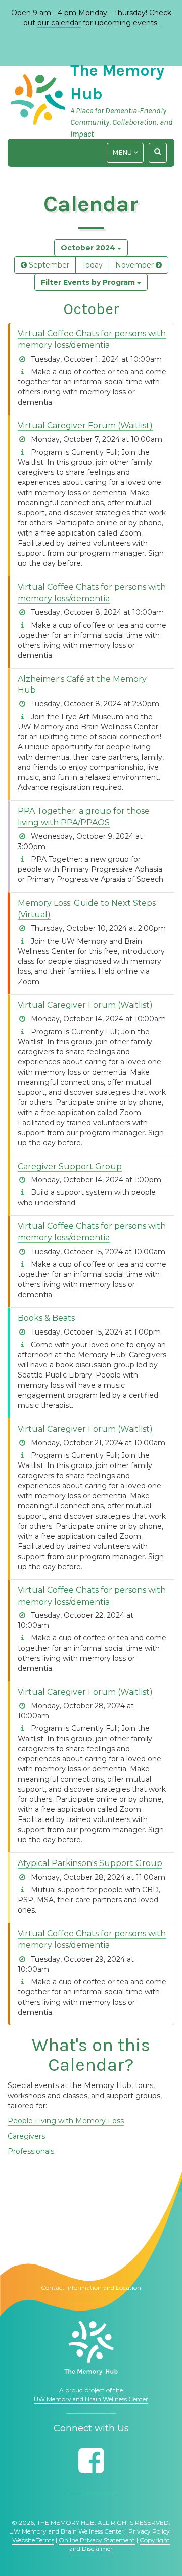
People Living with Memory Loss (66, 2121)
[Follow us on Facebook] (91, 2460)
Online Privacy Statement (97, 2540)
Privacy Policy (149, 2531)
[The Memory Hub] (91, 2348)
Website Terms (33, 2540)
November (135, 265)
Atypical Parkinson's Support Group (90, 1863)
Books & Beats (46, 1318)
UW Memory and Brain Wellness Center (91, 2399)
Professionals (32, 2151)
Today (92, 265)
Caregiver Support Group (70, 1166)
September (48, 265)
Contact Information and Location (91, 2288)
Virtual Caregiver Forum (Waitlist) (85, 426)
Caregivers (26, 2136)
